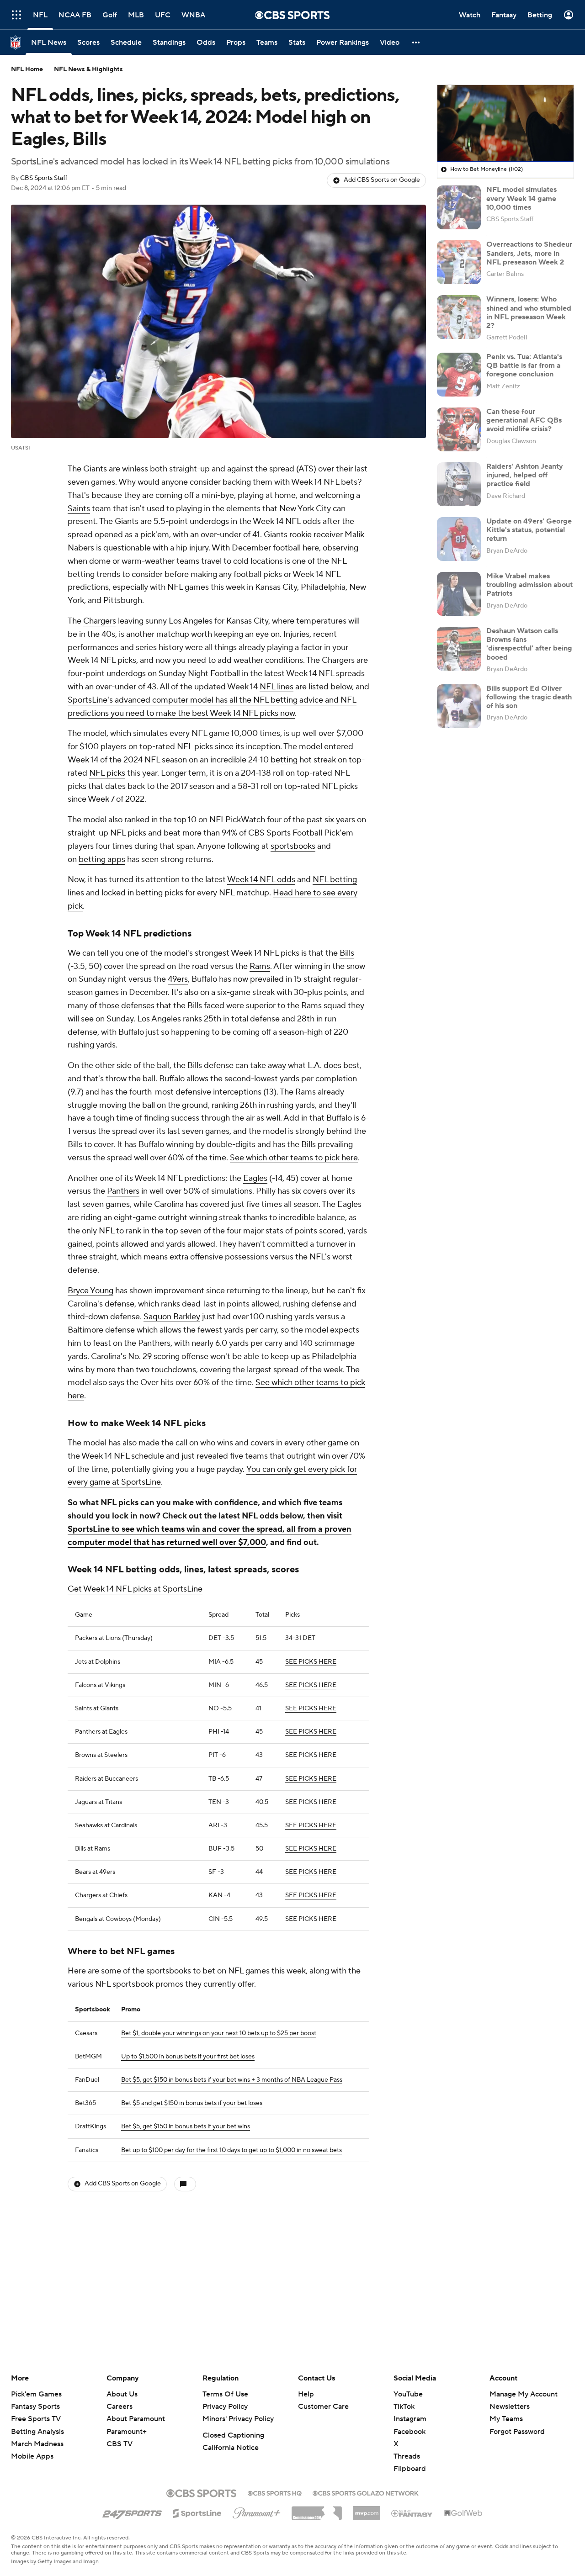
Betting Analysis (37, 2432)
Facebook (409, 2432)
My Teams (506, 2419)
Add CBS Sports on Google (382, 180)
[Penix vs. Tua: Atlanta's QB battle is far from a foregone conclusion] (459, 375)
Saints (79, 509)
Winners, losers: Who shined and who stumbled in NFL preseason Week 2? (529, 312)
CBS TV (120, 2444)
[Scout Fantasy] (412, 2513)
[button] (16, 15)
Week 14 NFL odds (261, 880)
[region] (505, 123)
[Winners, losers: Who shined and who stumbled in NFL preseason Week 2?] (459, 317)
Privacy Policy (225, 2407)
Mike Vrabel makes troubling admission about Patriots (529, 585)
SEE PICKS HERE (311, 1662)
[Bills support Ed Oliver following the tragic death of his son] (459, 706)
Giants (95, 469)
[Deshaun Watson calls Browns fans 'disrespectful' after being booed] (459, 649)
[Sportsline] (197, 2512)
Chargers (100, 621)
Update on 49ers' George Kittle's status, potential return (529, 530)
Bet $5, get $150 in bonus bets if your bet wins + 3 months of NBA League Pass (232, 2080)
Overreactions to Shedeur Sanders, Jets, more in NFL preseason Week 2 (529, 253)
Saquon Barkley (172, 1317)
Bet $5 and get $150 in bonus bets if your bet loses (192, 2103)
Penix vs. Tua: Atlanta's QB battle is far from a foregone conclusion (524, 365)
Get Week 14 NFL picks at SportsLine (135, 1589)
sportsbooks (293, 846)
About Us (122, 2394)
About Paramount (136, 2419)
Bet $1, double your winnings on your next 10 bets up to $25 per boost (219, 2033)
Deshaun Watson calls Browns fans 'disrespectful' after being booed (529, 644)
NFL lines (277, 687)
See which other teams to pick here (294, 1158)
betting (284, 760)
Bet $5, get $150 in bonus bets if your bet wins (186, 2126)
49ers (178, 979)
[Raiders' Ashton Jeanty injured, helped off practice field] (459, 484)
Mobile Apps (32, 2456)
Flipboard (410, 2469)
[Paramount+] (257, 2511)
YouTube (408, 2394)
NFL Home (27, 69)
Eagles (255, 1178)
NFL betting (335, 880)
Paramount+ (127, 2432)
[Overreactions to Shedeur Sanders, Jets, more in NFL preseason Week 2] (459, 262)
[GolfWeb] (463, 2513)
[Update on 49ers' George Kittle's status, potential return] (459, 539)
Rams (260, 966)
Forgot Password (517, 2432)
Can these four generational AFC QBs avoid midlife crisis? (524, 420)
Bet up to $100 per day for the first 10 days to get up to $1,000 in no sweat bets (231, 2150)
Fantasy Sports (35, 2407)
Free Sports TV (36, 2419)
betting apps (102, 860)
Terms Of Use (225, 2394)
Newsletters (510, 2407)
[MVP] (367, 2510)
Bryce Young (90, 1291)
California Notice (231, 2448)
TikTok (404, 2407)
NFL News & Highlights (88, 69)
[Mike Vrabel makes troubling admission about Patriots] (459, 594)
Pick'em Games (36, 2394)
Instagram (410, 2419)
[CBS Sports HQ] (275, 2492)
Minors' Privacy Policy (238, 2419)
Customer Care (323, 2407)
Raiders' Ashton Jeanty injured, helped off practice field (525, 475)
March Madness (37, 2444)
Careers (120, 2407)
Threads (407, 2456)
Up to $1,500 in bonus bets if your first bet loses (188, 2057)
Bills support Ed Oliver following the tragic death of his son (529, 697)
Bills (347, 953)
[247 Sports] (132, 2512)
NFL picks (107, 773)
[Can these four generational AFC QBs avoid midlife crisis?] (459, 429)
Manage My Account (524, 2394)
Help (306, 2394)
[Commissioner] (317, 2510)
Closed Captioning (233, 2435)
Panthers (123, 1191)
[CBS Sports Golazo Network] (366, 2492)
